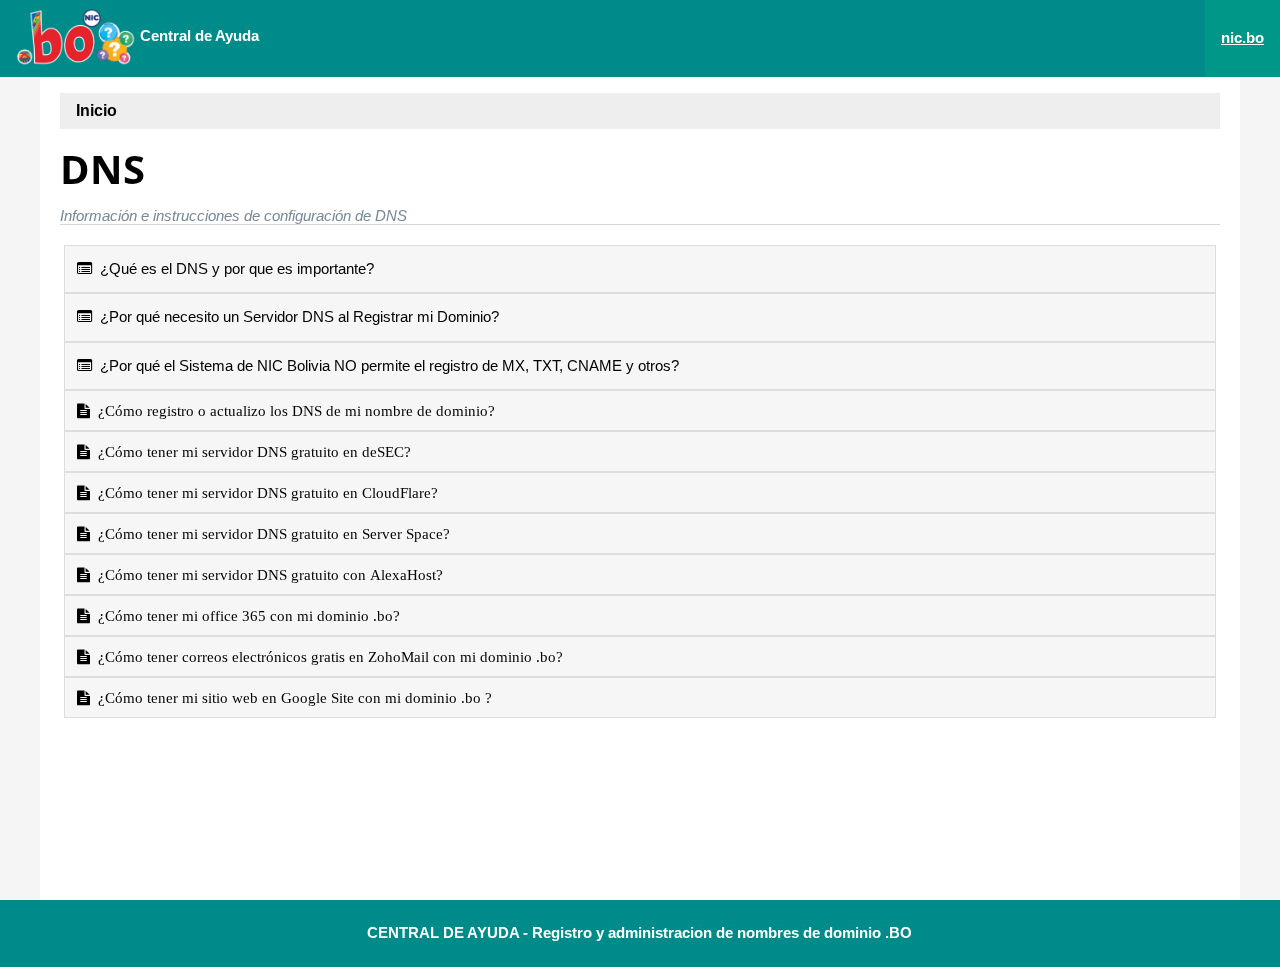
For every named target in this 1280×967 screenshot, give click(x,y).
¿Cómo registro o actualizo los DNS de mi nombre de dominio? (292, 410)
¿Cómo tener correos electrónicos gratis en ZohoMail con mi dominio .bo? (326, 656)
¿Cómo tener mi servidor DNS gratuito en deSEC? (250, 451)
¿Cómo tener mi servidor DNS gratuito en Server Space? (270, 533)
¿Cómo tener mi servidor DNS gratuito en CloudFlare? (264, 492)
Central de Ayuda (197, 35)
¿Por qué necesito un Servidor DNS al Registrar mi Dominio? (295, 316)
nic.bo (1242, 37)
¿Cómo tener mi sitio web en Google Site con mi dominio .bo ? (291, 697)
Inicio (96, 110)
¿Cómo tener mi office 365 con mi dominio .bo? (245, 615)
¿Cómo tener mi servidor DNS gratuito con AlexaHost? (266, 574)
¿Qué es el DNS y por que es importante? (233, 268)
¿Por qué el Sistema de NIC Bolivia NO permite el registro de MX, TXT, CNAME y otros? (385, 365)
